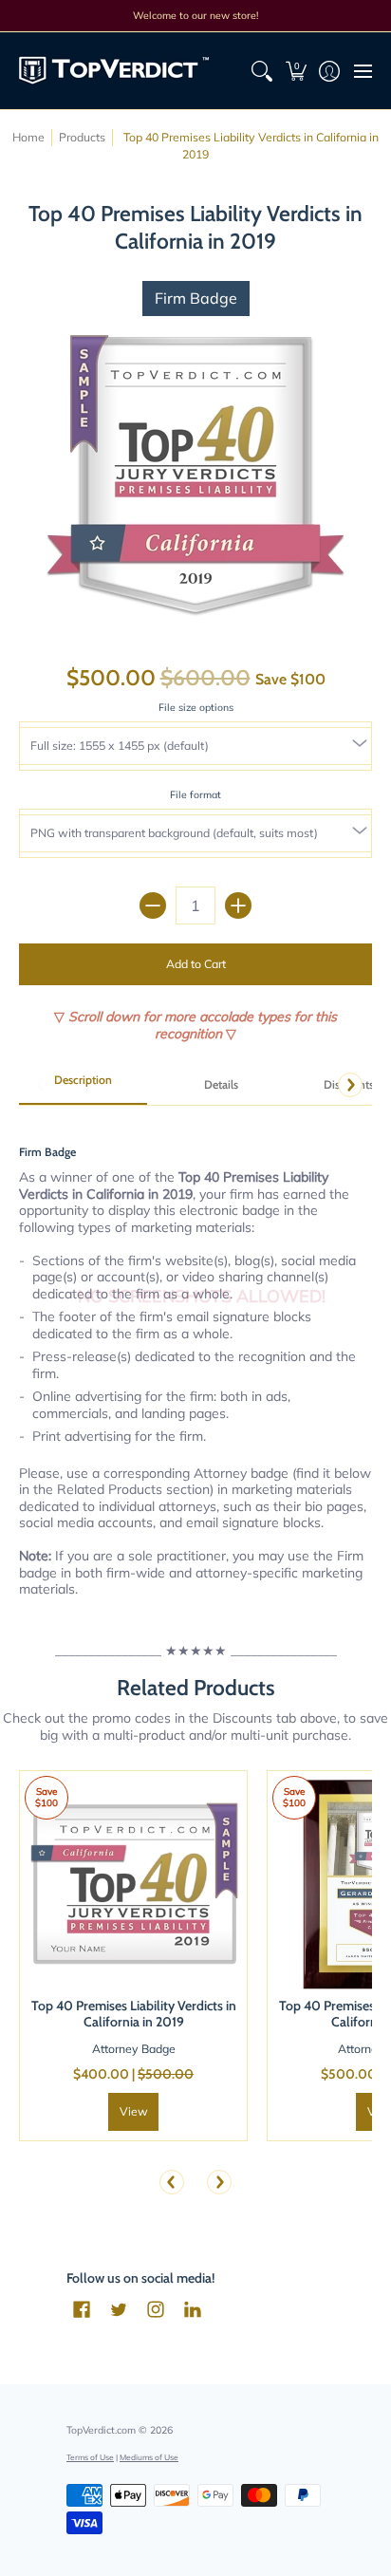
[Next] (350, 1085)
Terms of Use (90, 2457)
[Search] (262, 71)
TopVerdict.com (101, 2430)
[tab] (83, 1086)
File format (195, 794)
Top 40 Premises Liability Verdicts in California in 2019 (134, 2014)
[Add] (238, 905)
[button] (296, 71)
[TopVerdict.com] (114, 71)
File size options (196, 707)
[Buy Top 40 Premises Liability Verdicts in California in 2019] (133, 1885)
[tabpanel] (195, 1360)
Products (82, 137)
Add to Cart (196, 964)
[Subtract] (153, 905)
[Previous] (172, 2182)
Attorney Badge (134, 2049)
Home (28, 137)
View (134, 2111)
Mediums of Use (149, 2457)
